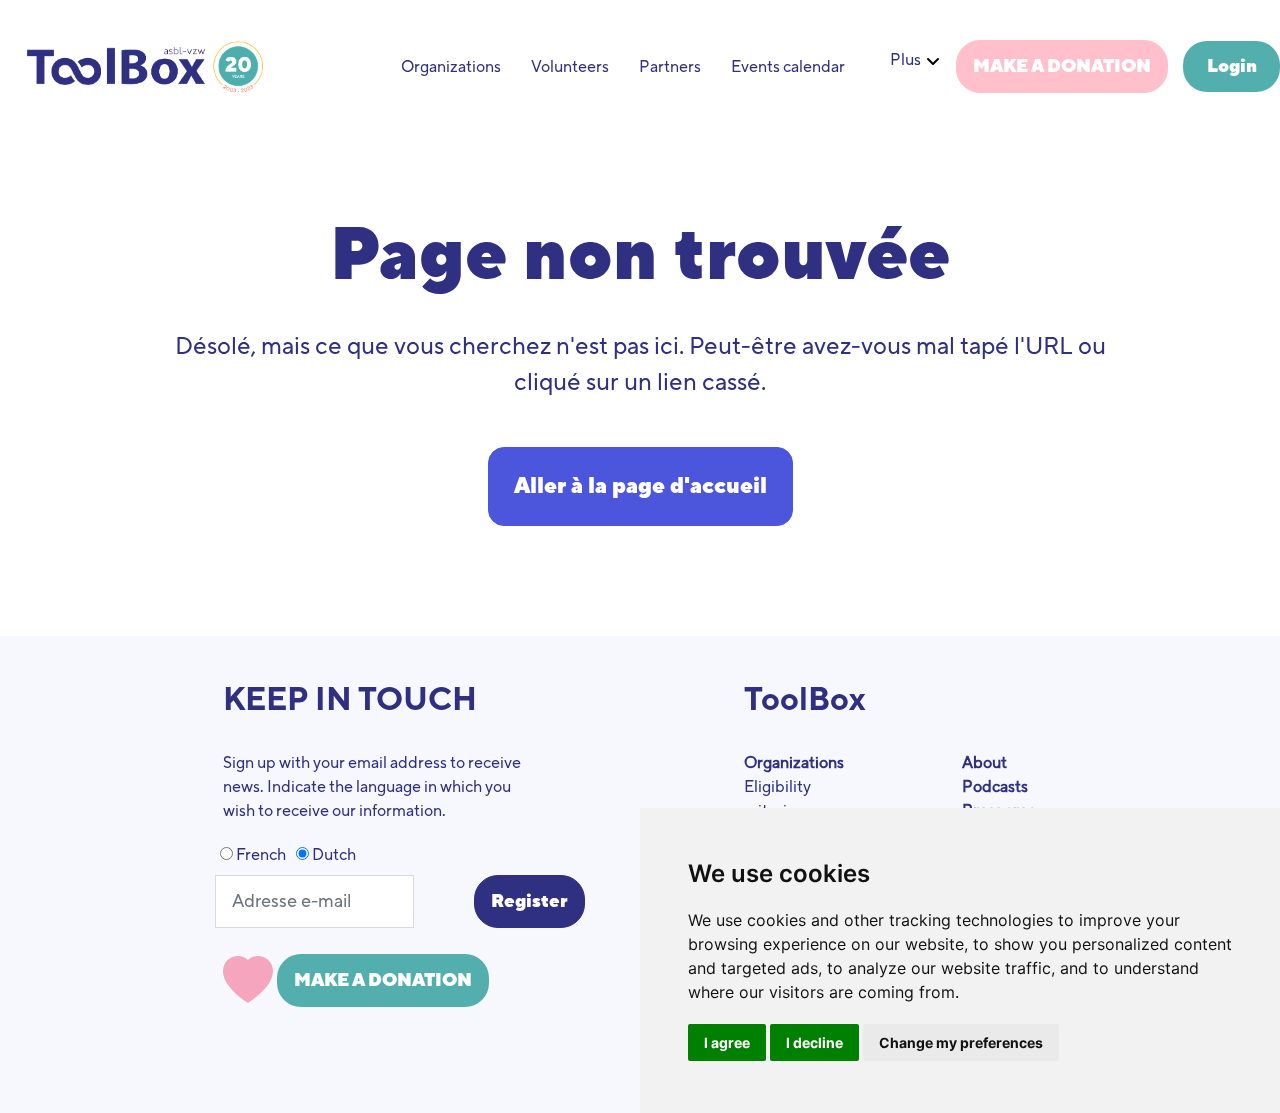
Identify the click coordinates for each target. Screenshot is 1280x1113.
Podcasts (995, 787)
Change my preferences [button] (961, 1042)
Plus (905, 60)
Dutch (332, 855)
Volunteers (570, 67)
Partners (670, 67)
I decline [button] (814, 1042)
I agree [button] (727, 1042)
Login (1232, 66)
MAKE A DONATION (1062, 66)
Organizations (451, 67)
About (984, 763)
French (259, 855)
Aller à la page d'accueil (640, 486)
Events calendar (788, 67)
